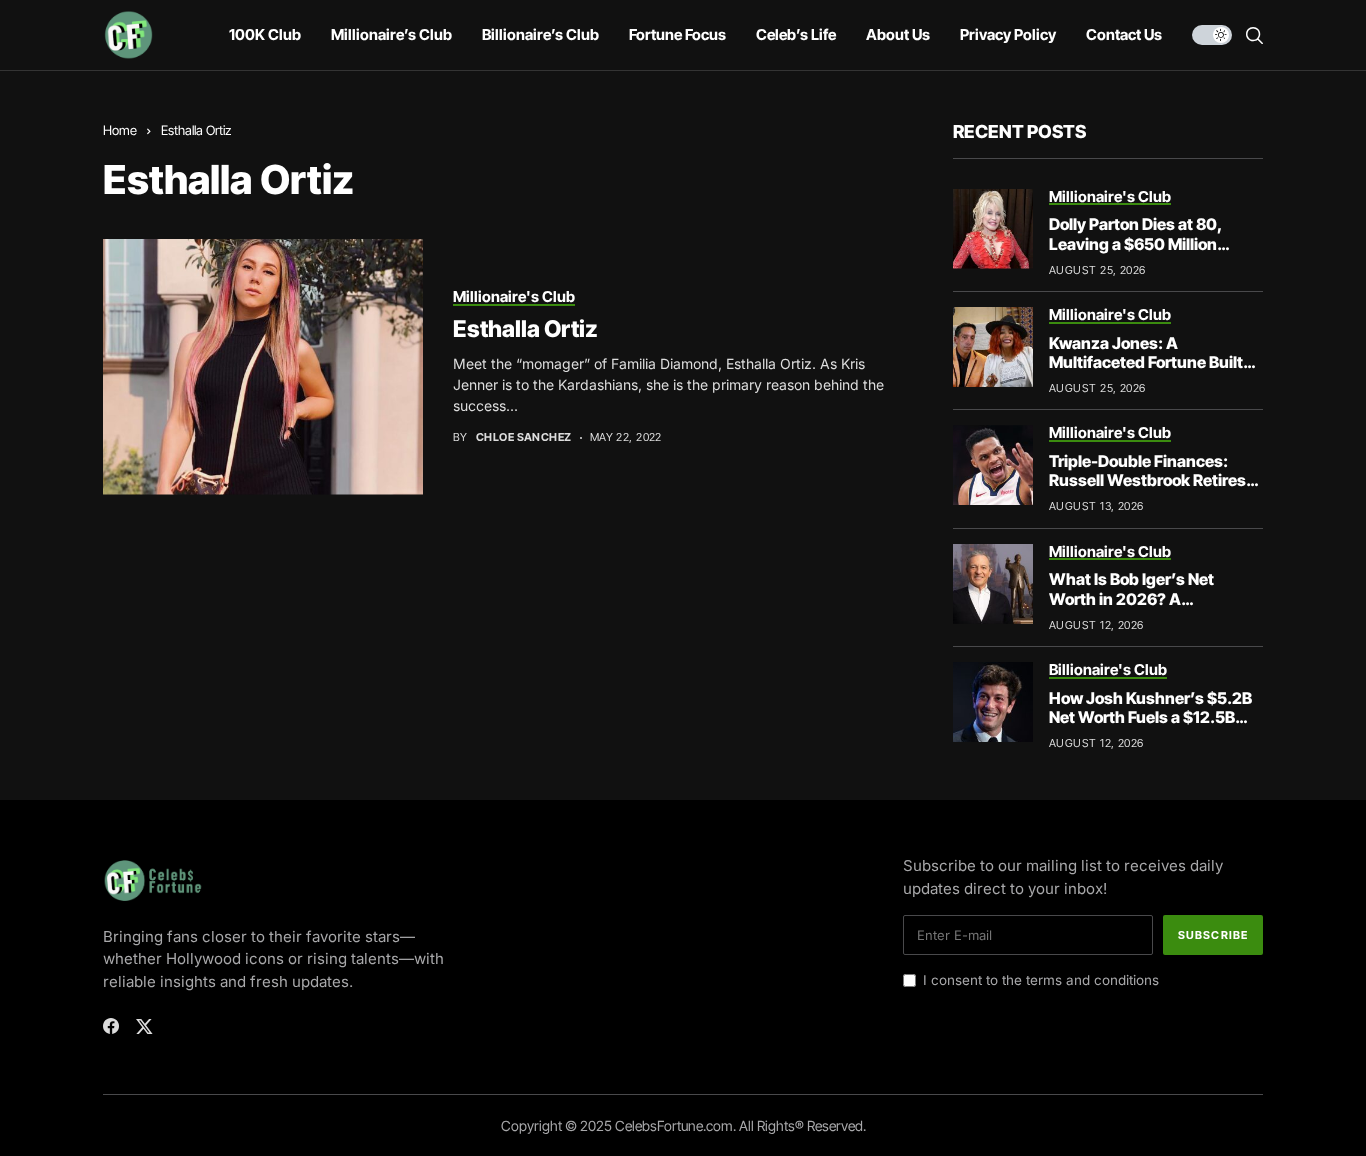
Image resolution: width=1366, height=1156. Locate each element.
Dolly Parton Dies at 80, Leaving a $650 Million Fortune (1136, 243)
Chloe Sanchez (524, 437)
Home (120, 130)
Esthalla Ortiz (525, 329)
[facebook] (111, 1026)
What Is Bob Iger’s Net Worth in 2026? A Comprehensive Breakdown (1153, 598)
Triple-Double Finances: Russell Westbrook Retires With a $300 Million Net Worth (1147, 490)
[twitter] (144, 1026)
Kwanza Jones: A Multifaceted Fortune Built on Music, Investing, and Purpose (1146, 372)
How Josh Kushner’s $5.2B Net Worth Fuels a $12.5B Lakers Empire (1150, 717)
